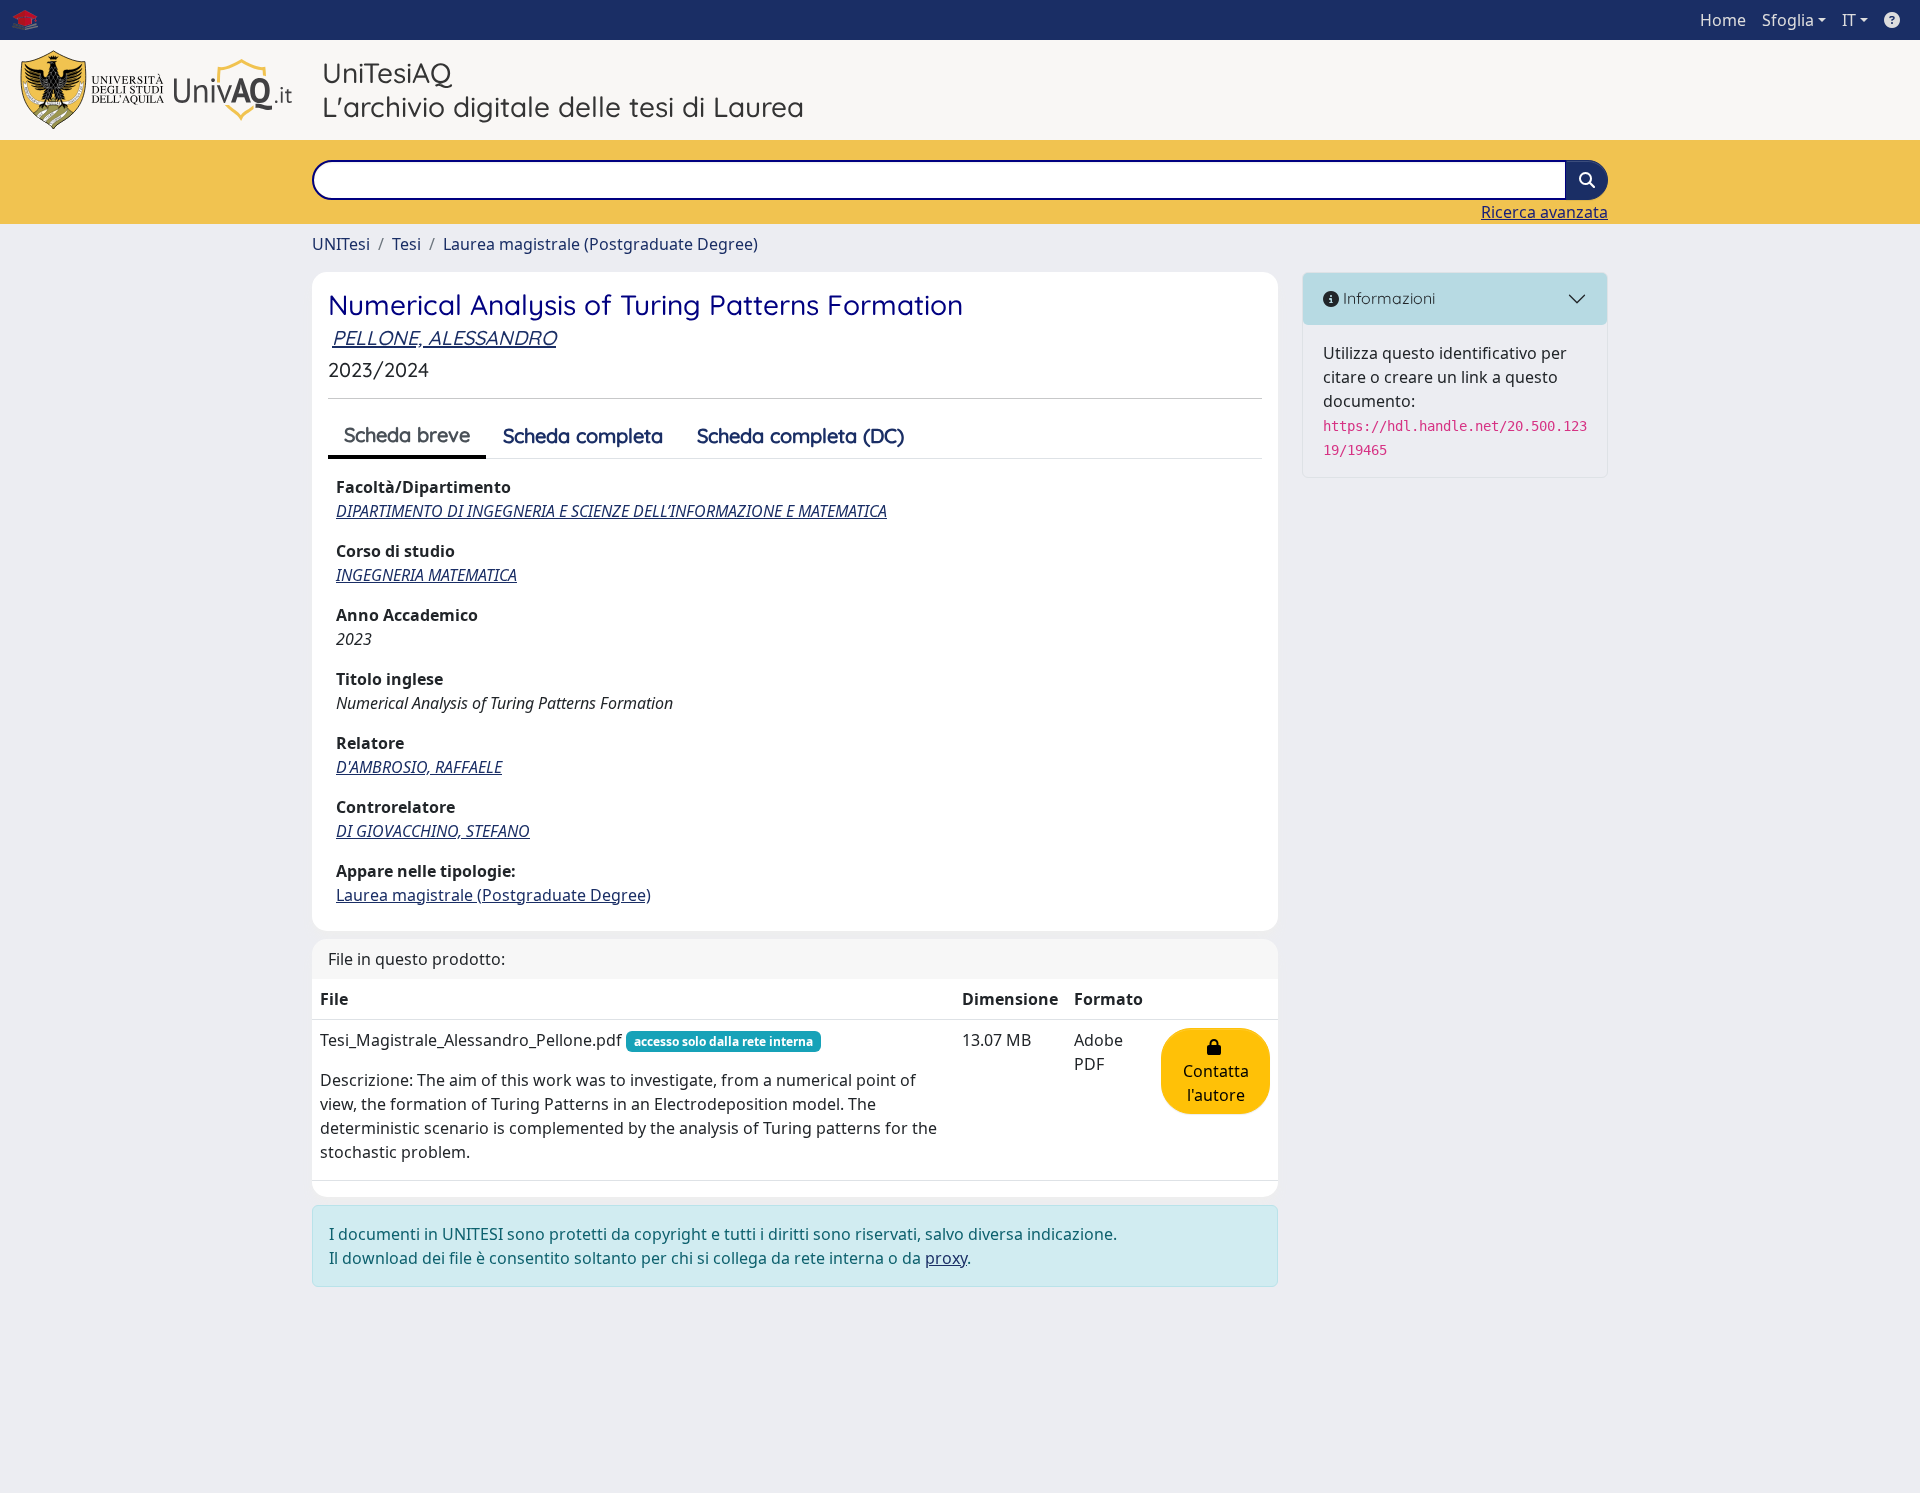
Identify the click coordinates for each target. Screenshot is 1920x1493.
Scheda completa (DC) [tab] (800, 435)
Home (1723, 20)
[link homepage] (33, 20)
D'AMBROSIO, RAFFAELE (419, 767)
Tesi (406, 244)
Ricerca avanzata (1544, 212)
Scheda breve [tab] (407, 434)
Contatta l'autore (1216, 1071)
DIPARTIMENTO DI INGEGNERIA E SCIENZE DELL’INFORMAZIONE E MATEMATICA (611, 511)
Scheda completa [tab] (583, 435)
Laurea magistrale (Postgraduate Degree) (600, 244)
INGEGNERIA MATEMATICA (426, 575)
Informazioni (1387, 298)
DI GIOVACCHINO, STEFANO (433, 831)
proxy (946, 1258)
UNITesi (341, 244)
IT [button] (1849, 20)
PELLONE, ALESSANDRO (444, 337)
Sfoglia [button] (1788, 20)
